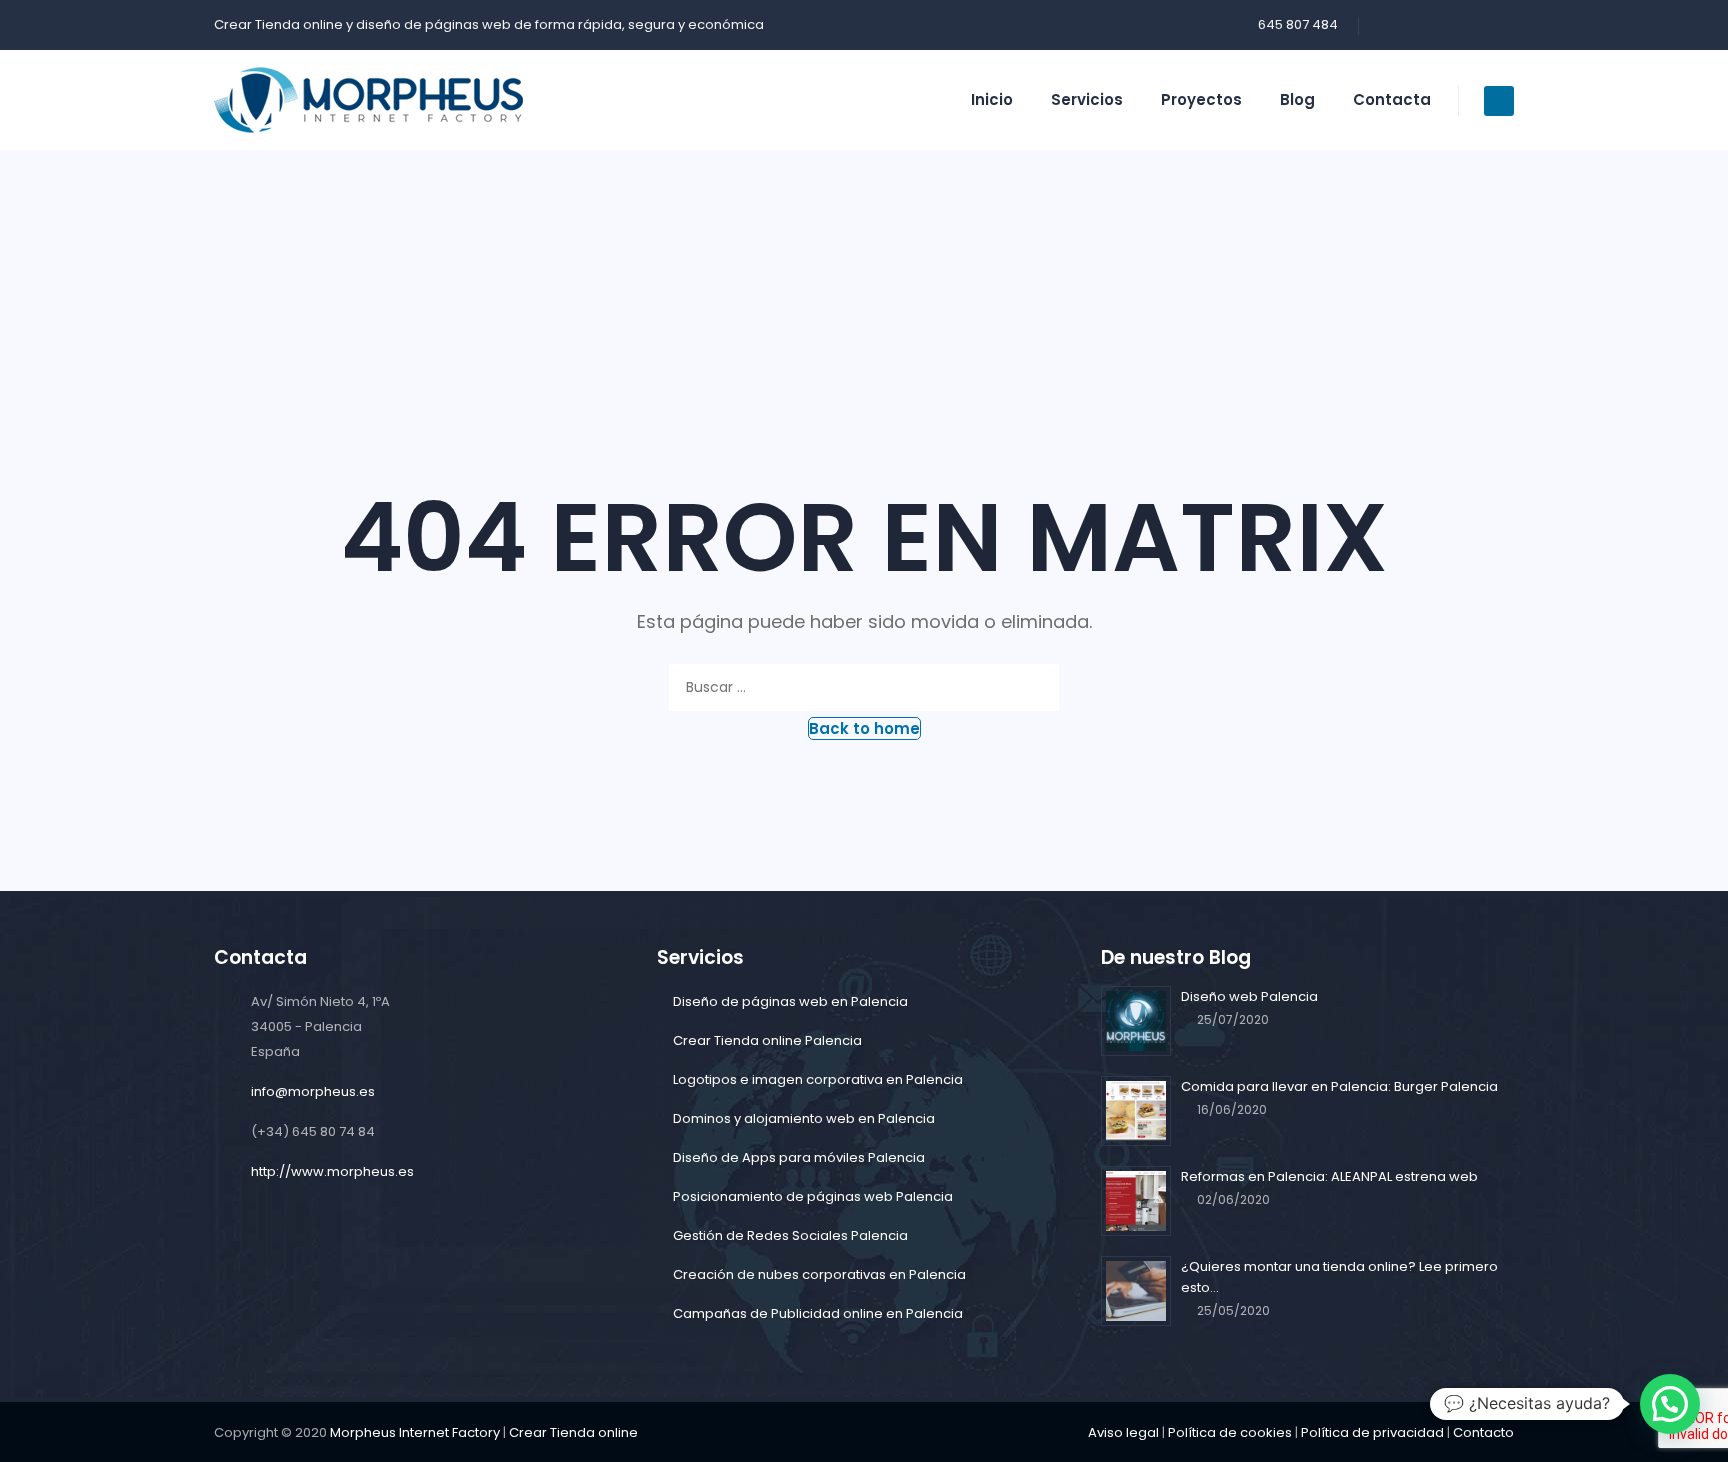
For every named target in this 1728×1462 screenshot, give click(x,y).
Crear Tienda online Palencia (767, 1040)
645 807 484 (1298, 24)
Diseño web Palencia (1249, 996)
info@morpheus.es (313, 1091)
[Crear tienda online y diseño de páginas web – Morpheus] (368, 100)
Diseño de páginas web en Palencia (790, 1001)
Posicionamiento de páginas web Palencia (813, 1196)
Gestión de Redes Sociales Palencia (790, 1235)
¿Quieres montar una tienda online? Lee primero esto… (1339, 1277)
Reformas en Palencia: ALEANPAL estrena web (1329, 1176)
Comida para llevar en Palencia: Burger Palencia (1339, 1086)
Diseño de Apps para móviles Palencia (799, 1157)
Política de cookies (1230, 1432)
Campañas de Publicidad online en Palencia (818, 1313)
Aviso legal (1123, 1432)
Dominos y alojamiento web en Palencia (804, 1118)
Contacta (1392, 99)
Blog (1297, 99)
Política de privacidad (1372, 1432)
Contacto (1483, 1432)
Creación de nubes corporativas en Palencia (819, 1274)
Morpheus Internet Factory (415, 1432)
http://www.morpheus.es (332, 1171)
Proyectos (1201, 99)
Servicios (1087, 99)
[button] (864, 728)
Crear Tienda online (278, 24)
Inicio (992, 99)
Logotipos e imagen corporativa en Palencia (818, 1079)
